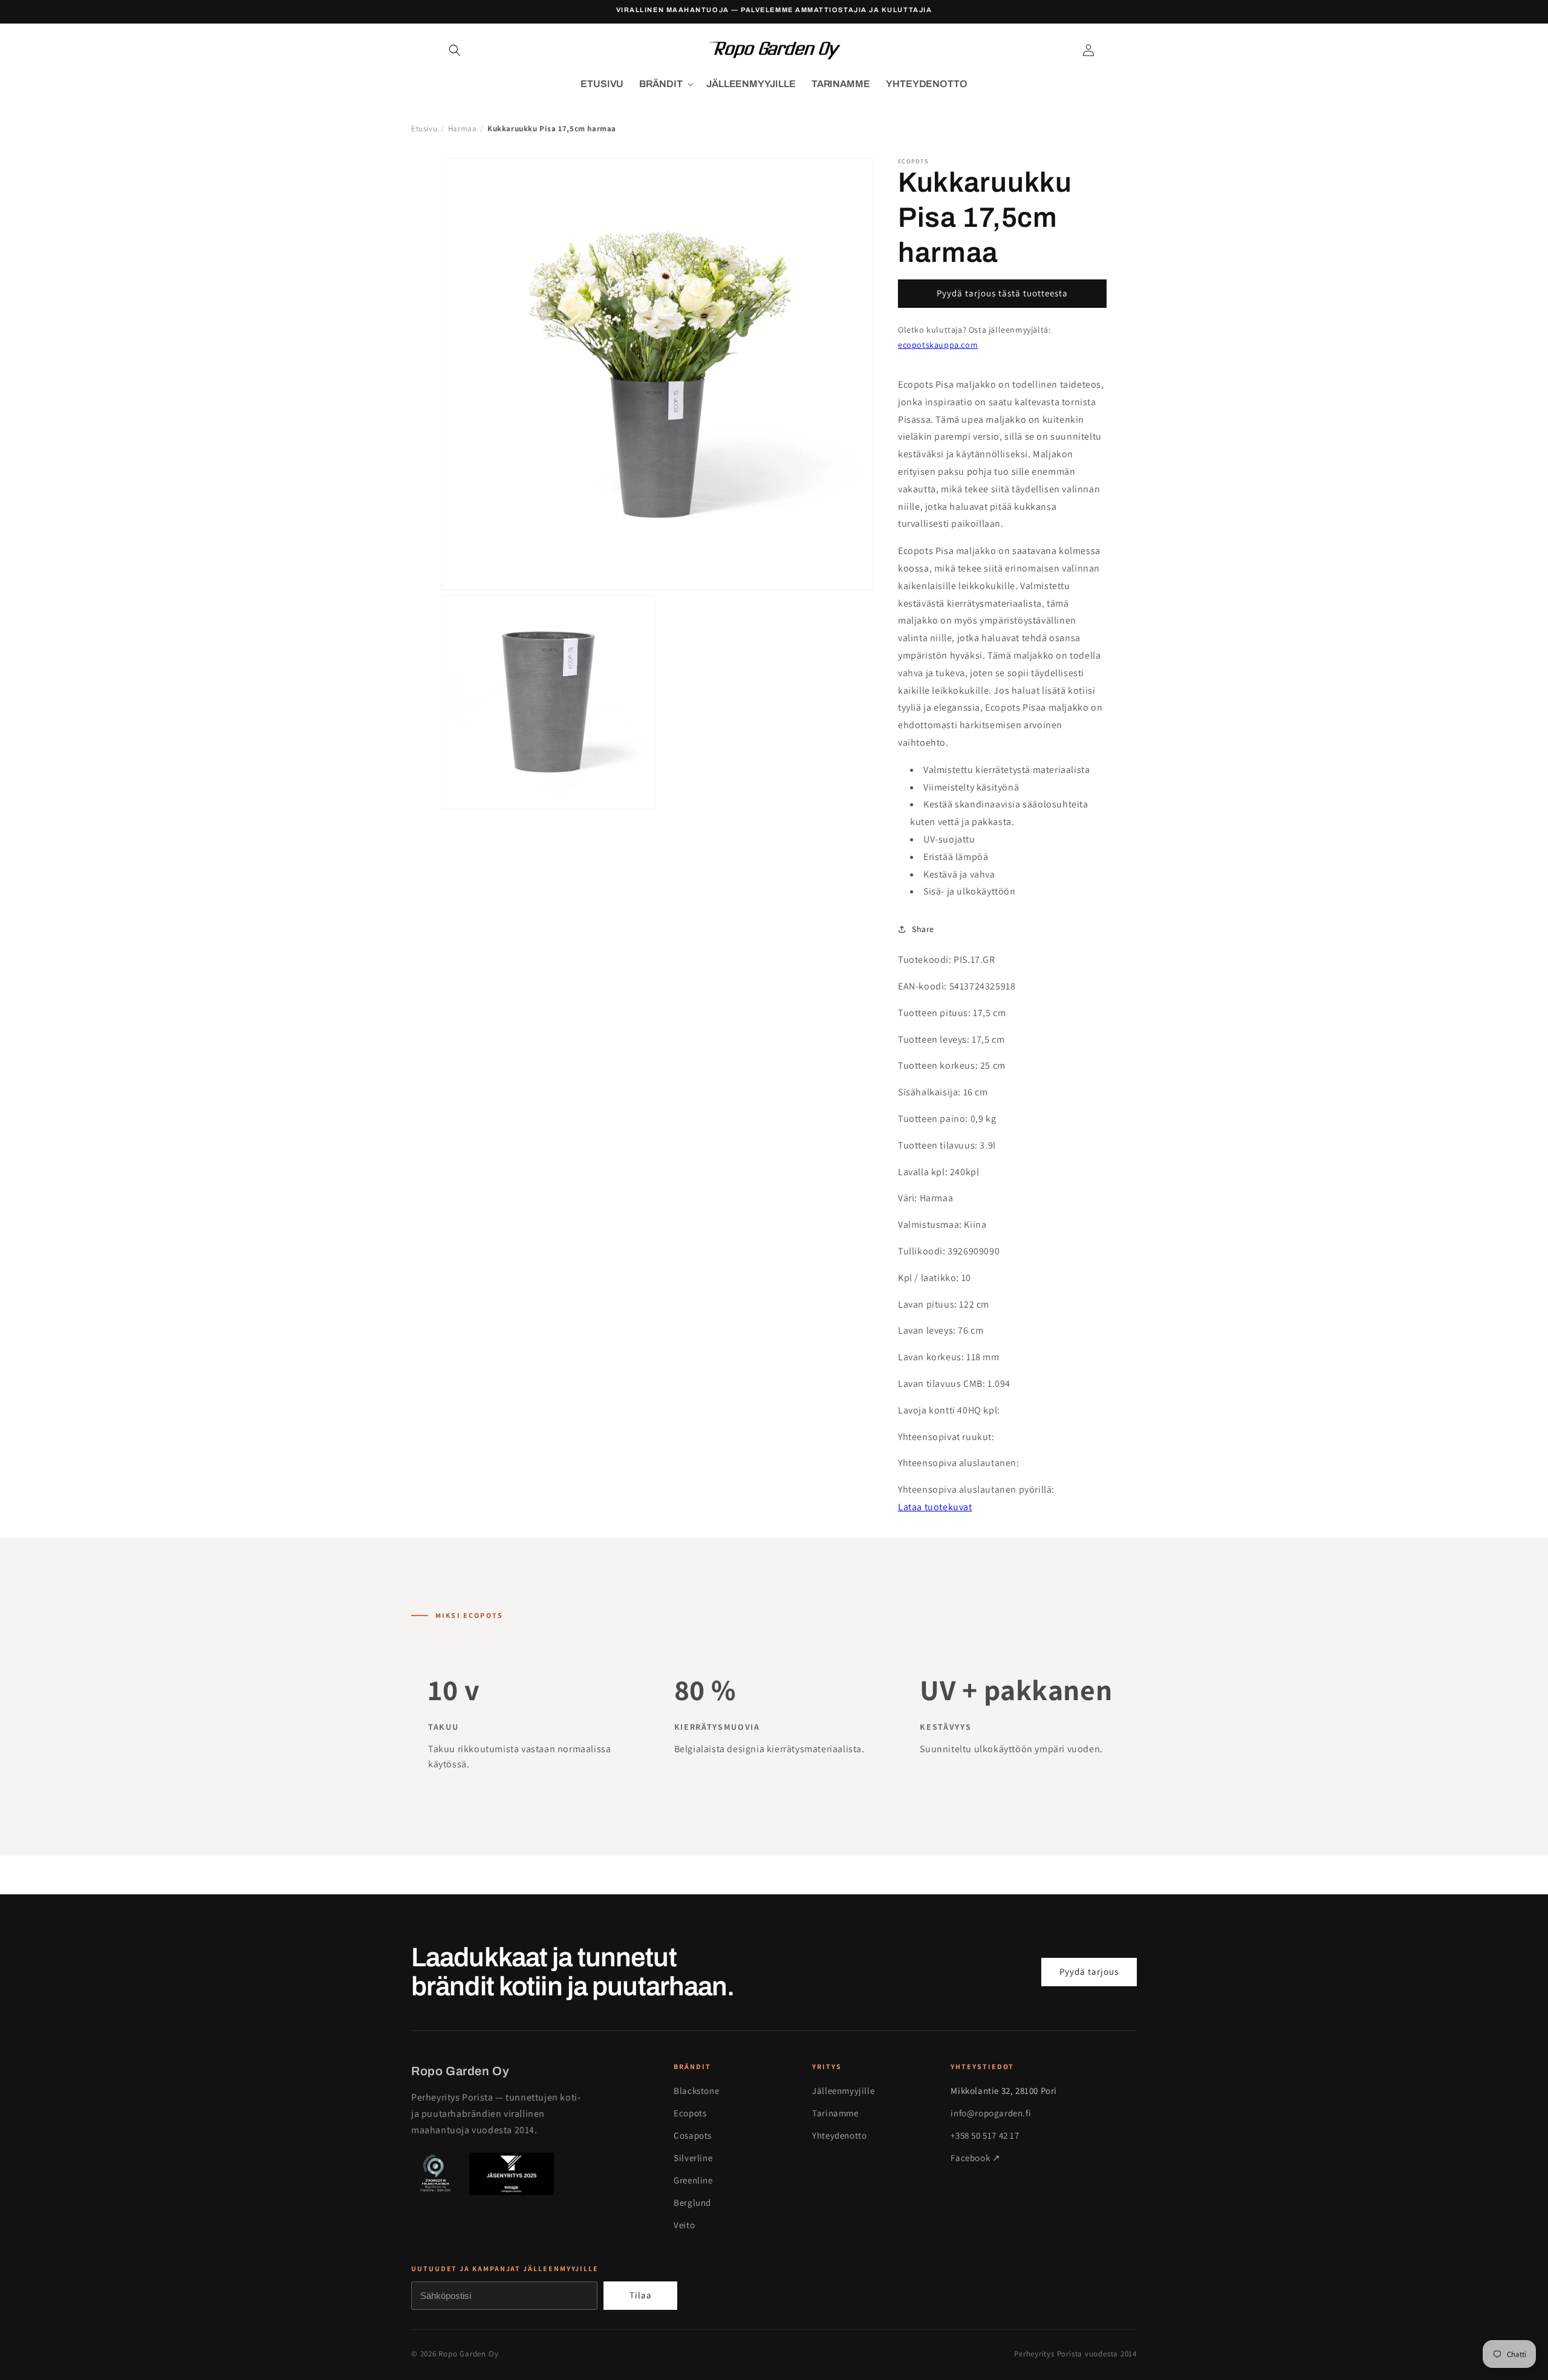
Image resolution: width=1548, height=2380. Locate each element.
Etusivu (424, 129)
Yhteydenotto (839, 2135)
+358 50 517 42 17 (985, 2135)
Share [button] (923, 929)
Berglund (692, 2202)
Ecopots (690, 2113)
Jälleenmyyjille (843, 2091)
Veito (684, 2225)
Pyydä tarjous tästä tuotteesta (1002, 293)
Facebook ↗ (975, 2158)
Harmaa (463, 129)
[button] (455, 50)
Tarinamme (835, 2113)
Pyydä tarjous (1089, 1971)
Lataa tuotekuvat (935, 1507)
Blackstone (696, 2091)
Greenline (693, 2180)
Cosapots (693, 2135)
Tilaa (641, 2295)
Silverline (693, 2158)
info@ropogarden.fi (991, 2113)
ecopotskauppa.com (938, 345)
